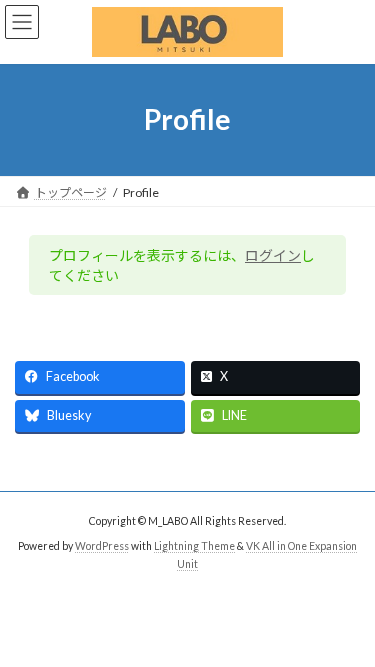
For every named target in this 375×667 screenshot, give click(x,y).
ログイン (273, 255)
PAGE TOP (346, 626)
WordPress (102, 546)
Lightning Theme (194, 546)
